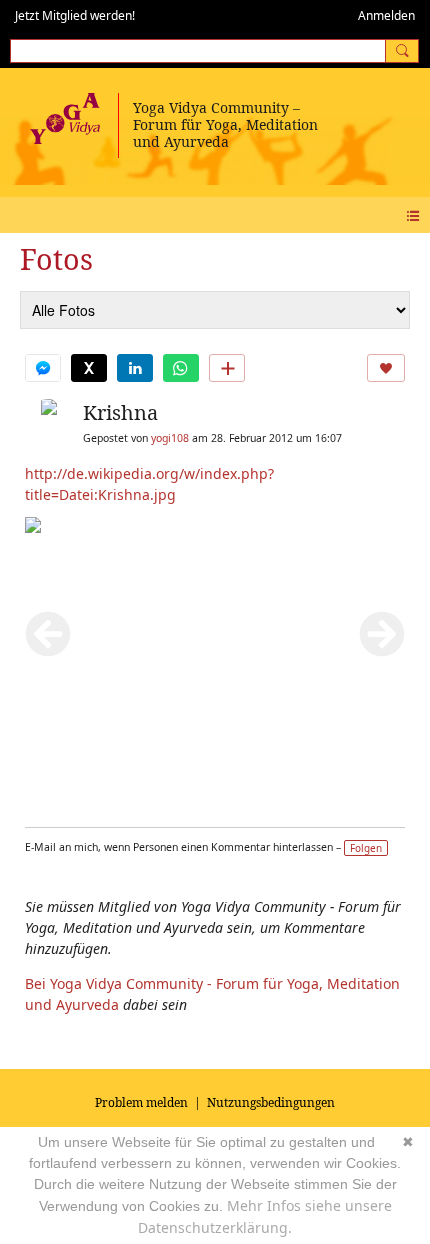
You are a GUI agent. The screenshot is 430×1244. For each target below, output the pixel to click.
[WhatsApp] (181, 368)
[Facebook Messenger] (43, 368)
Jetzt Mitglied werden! (75, 15)
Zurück (48, 634)
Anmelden (386, 15)
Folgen (366, 848)
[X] (89, 368)
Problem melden (141, 1102)
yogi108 (170, 438)
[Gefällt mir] (386, 368)
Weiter (382, 634)
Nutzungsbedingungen (271, 1102)
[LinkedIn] (135, 368)
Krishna (120, 412)
